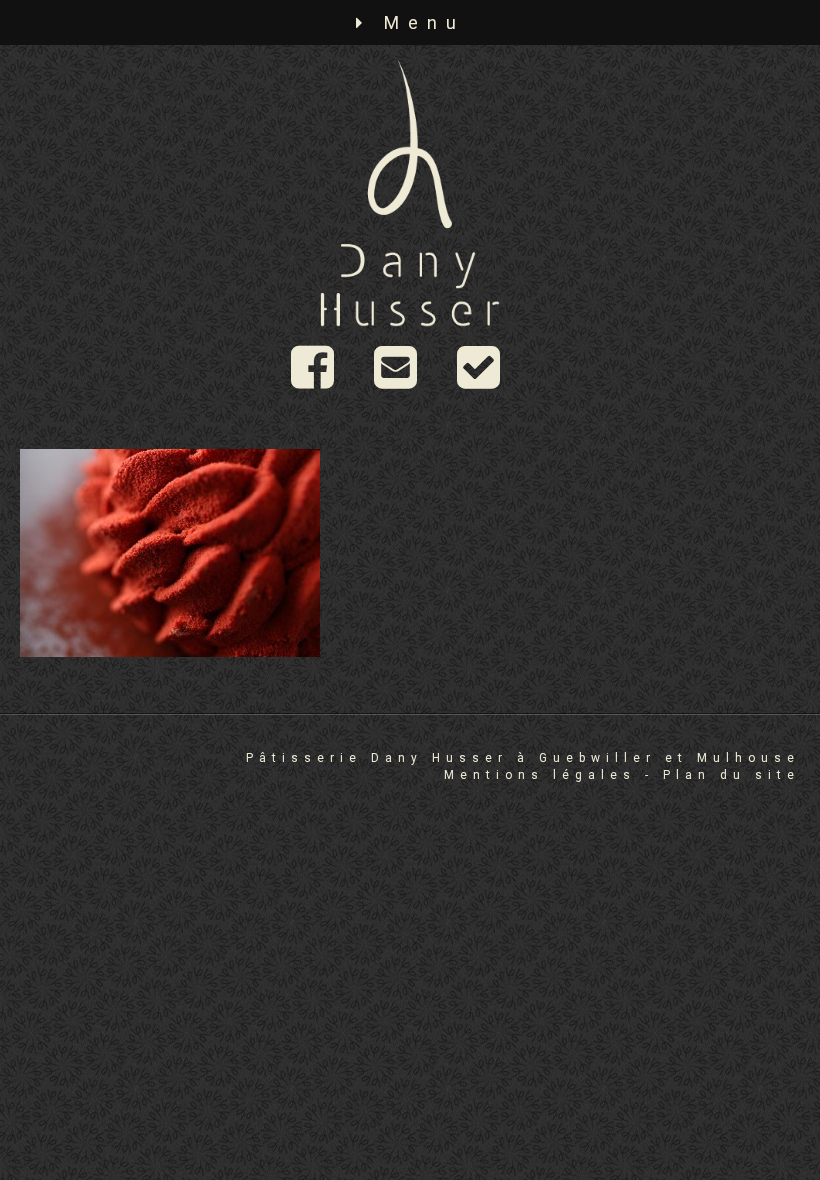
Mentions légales (540, 775)
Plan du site (731, 775)
